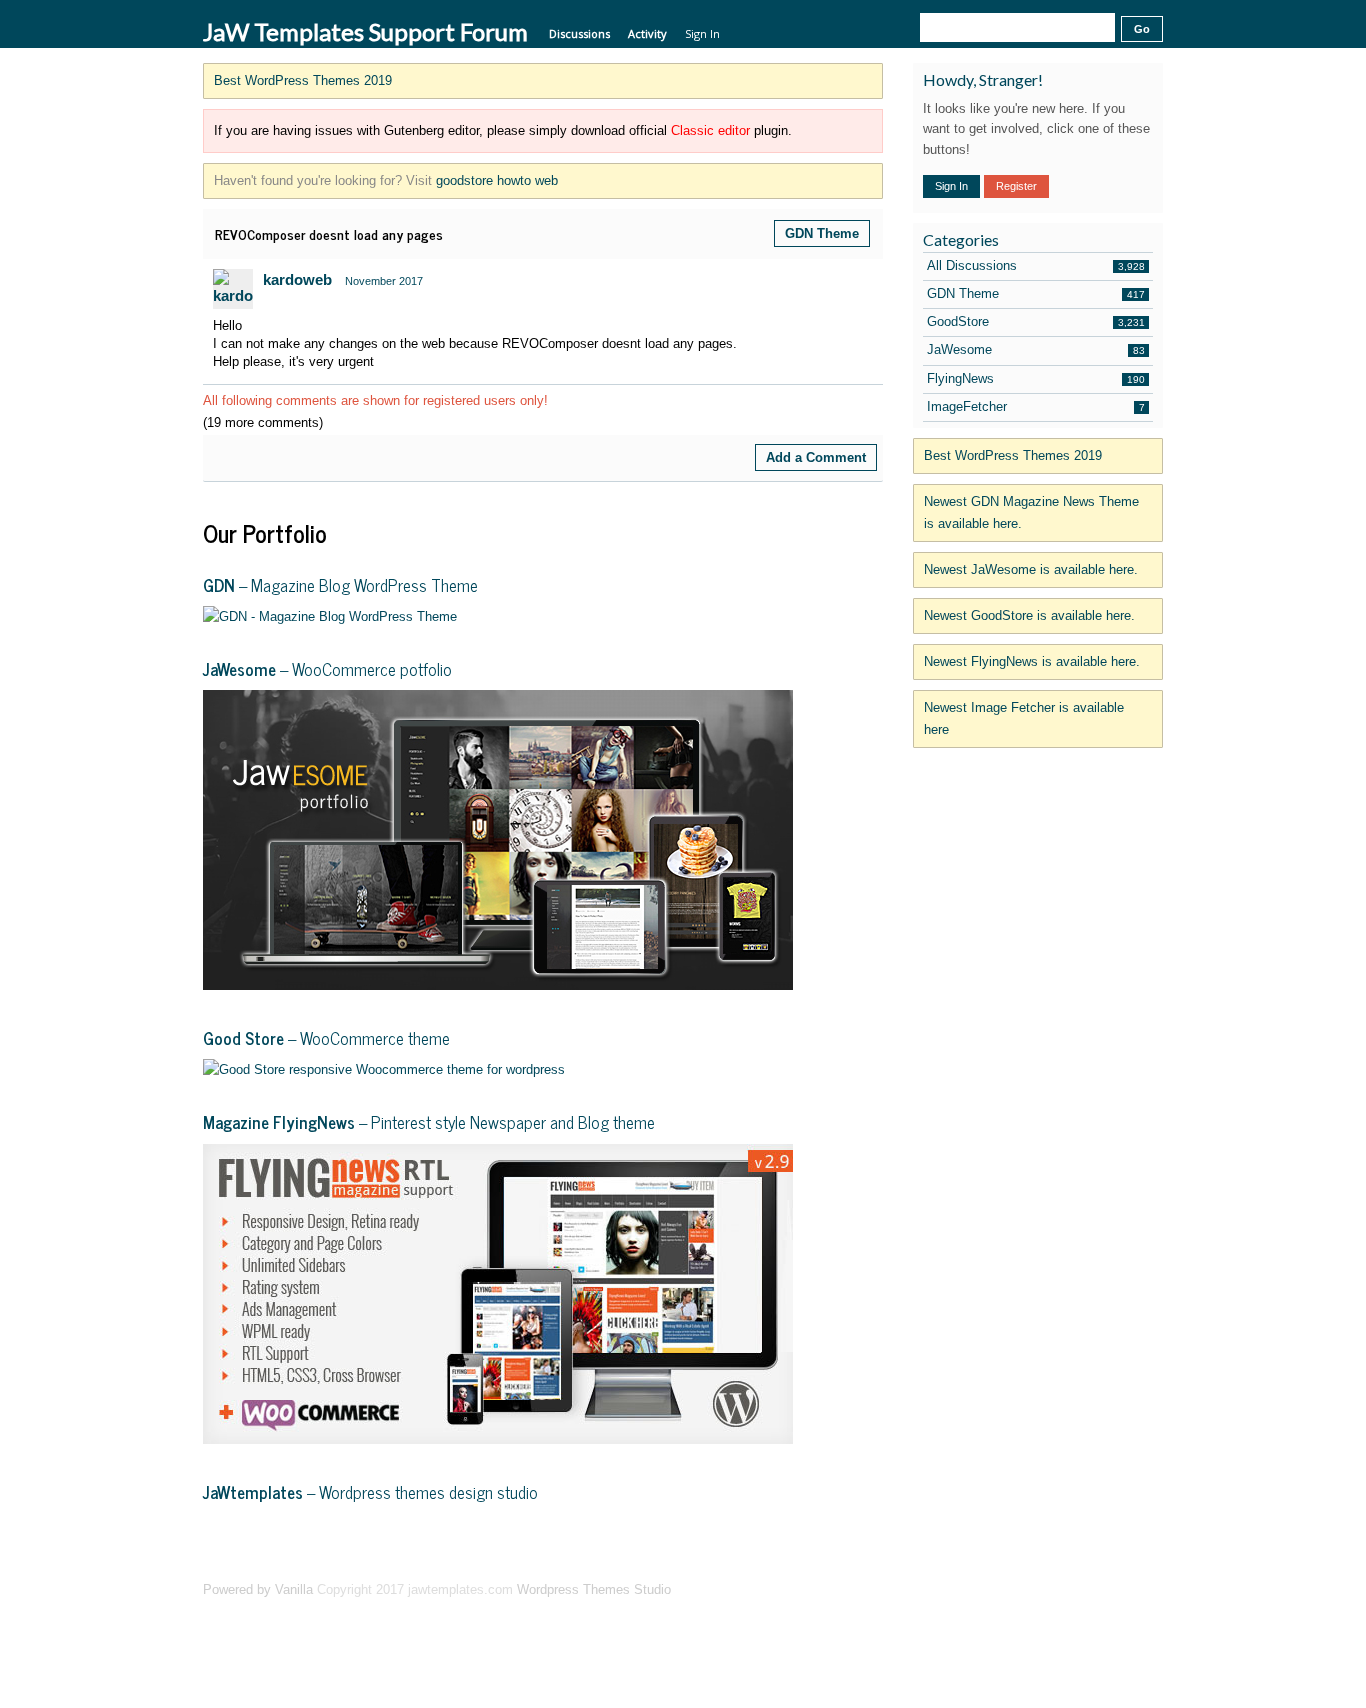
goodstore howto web (497, 180)
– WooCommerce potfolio (327, 669)
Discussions (579, 33)
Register (1016, 186)
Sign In (702, 33)
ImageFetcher (967, 406)
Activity (647, 33)
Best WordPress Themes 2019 (303, 80)
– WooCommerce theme (326, 1038)
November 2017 (384, 281)
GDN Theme (822, 233)
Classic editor (710, 130)
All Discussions (972, 265)
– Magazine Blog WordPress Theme (340, 585)
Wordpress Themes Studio (594, 1589)
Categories (961, 239)
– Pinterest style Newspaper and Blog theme (429, 1122)
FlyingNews (960, 378)
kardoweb (297, 279)
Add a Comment (816, 457)
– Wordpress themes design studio (370, 1492)
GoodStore (958, 321)
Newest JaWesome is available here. (1031, 569)
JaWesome (959, 349)
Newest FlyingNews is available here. (1032, 661)
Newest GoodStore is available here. (1029, 615)
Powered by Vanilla (258, 1589)
